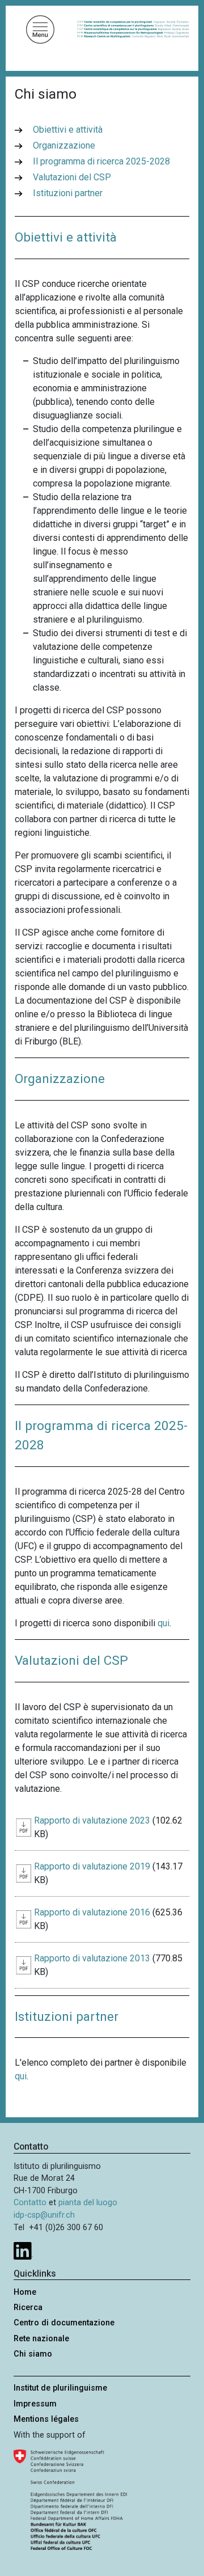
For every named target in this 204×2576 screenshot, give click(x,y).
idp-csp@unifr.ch (44, 2215)
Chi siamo (33, 2354)
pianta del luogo (88, 2203)
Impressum (35, 2404)
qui (21, 2076)
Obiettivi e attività (68, 130)
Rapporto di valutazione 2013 (92, 1958)
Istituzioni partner (68, 193)
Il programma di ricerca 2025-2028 (101, 161)
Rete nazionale (41, 2339)
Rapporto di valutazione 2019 (92, 1866)
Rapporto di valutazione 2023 (92, 1820)
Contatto (30, 2203)
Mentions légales (46, 2419)
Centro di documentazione (64, 2323)
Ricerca (28, 2308)
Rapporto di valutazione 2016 (92, 1912)
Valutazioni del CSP (72, 177)
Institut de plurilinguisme (60, 2388)
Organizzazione (64, 145)
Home (25, 2292)
